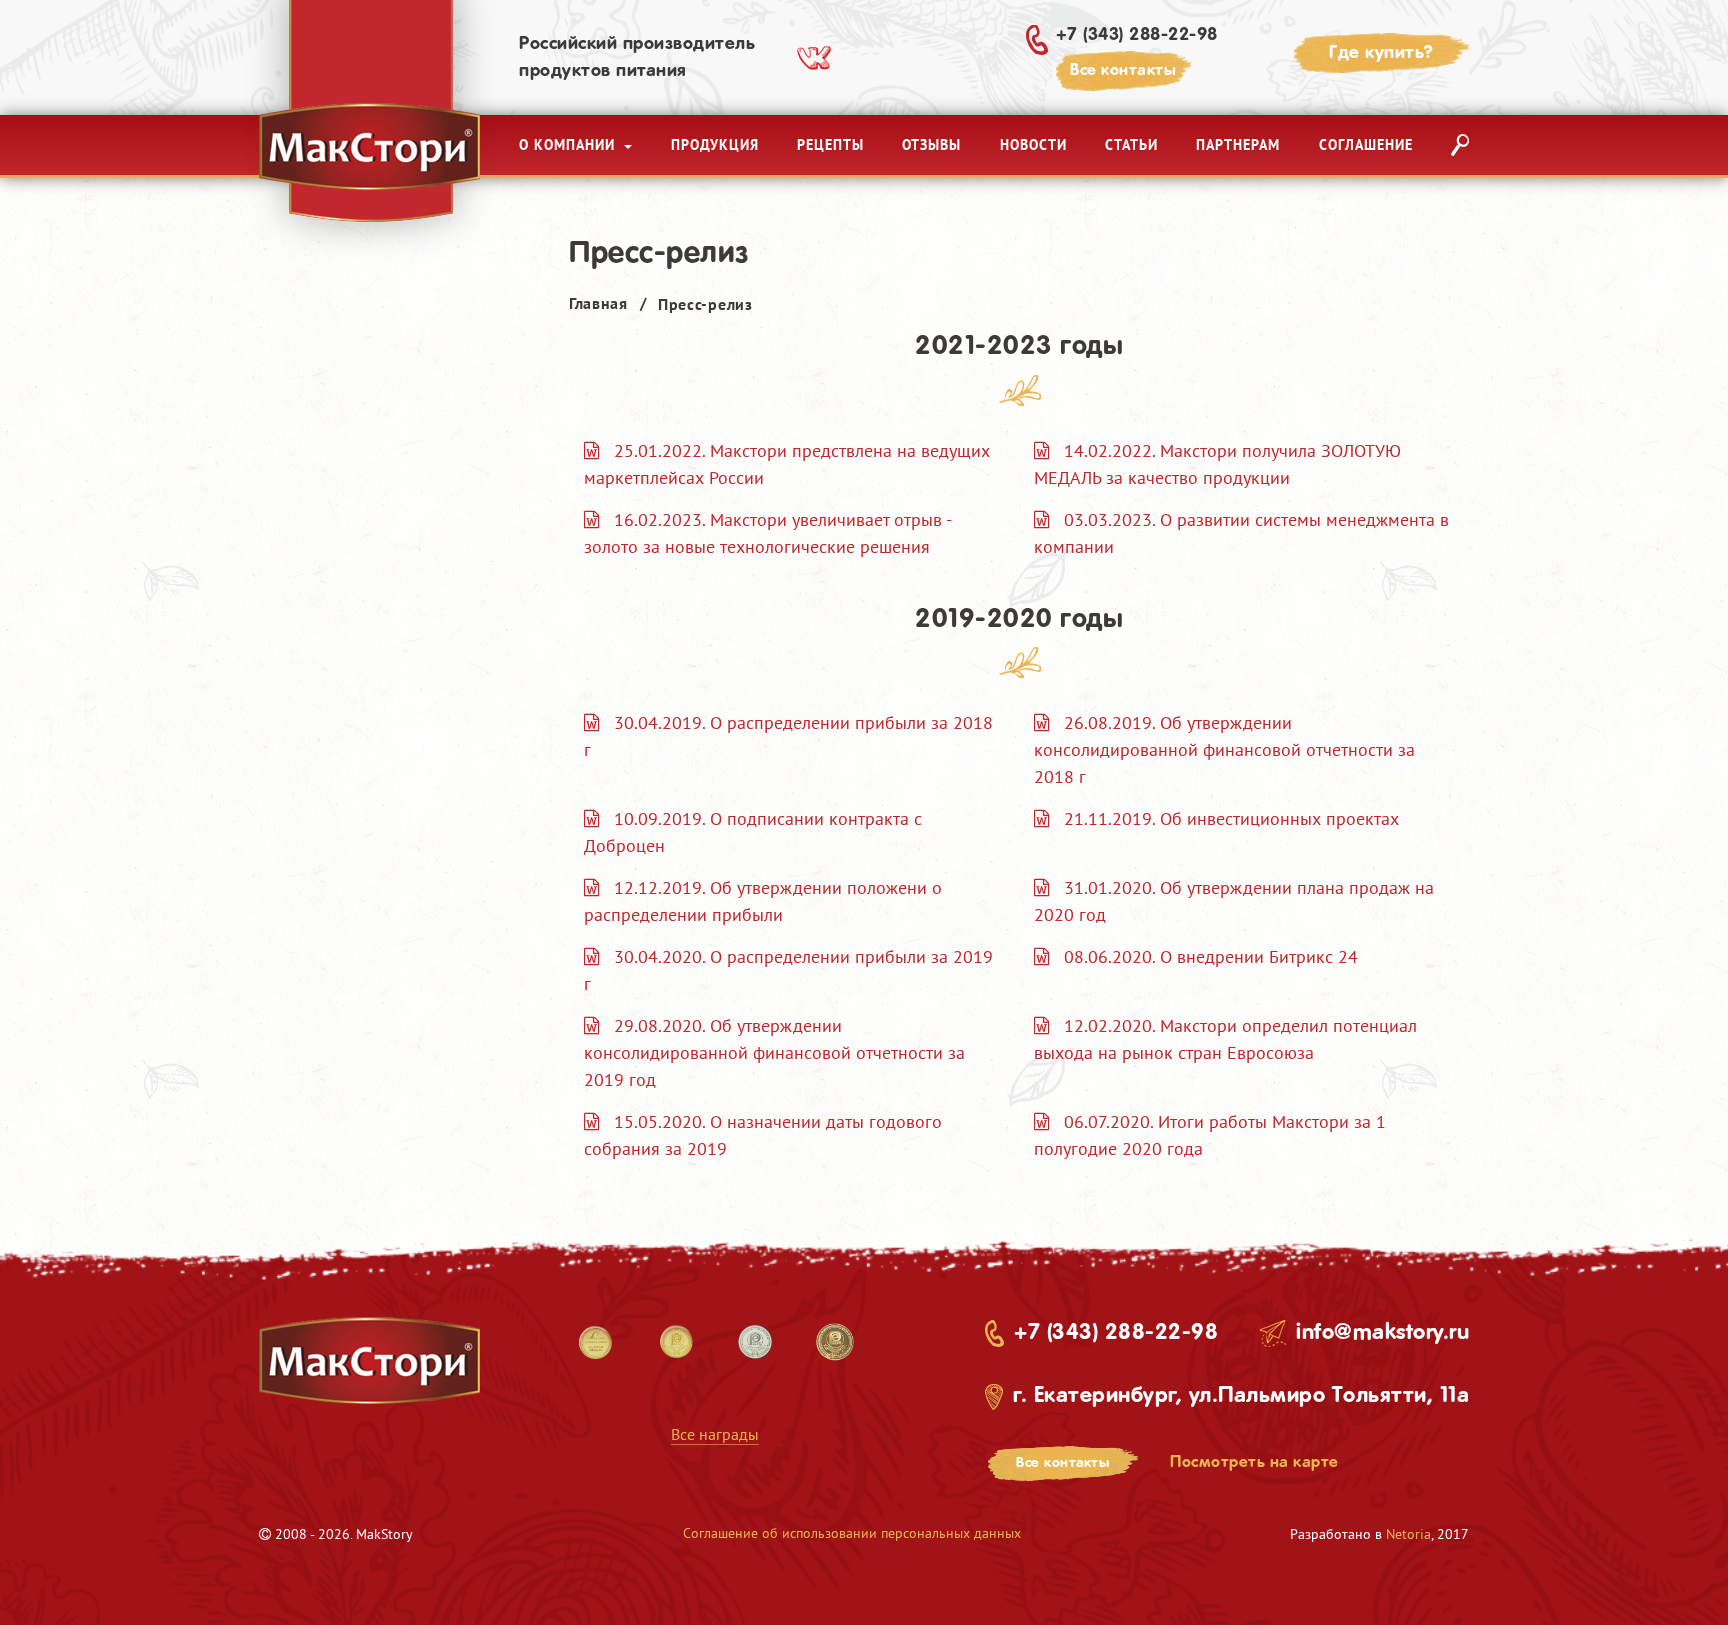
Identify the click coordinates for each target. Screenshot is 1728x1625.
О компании (569, 145)
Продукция (715, 145)
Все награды (715, 1434)
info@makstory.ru (1382, 1333)
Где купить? (1381, 53)
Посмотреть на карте (1254, 1462)
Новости (1033, 145)
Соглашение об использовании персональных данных (852, 1533)
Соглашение (1366, 145)
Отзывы (931, 145)
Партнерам (1238, 145)
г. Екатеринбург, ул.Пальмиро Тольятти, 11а (1241, 1396)
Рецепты (830, 145)
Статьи (1131, 145)
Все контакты (1123, 70)
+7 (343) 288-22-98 (1137, 35)
